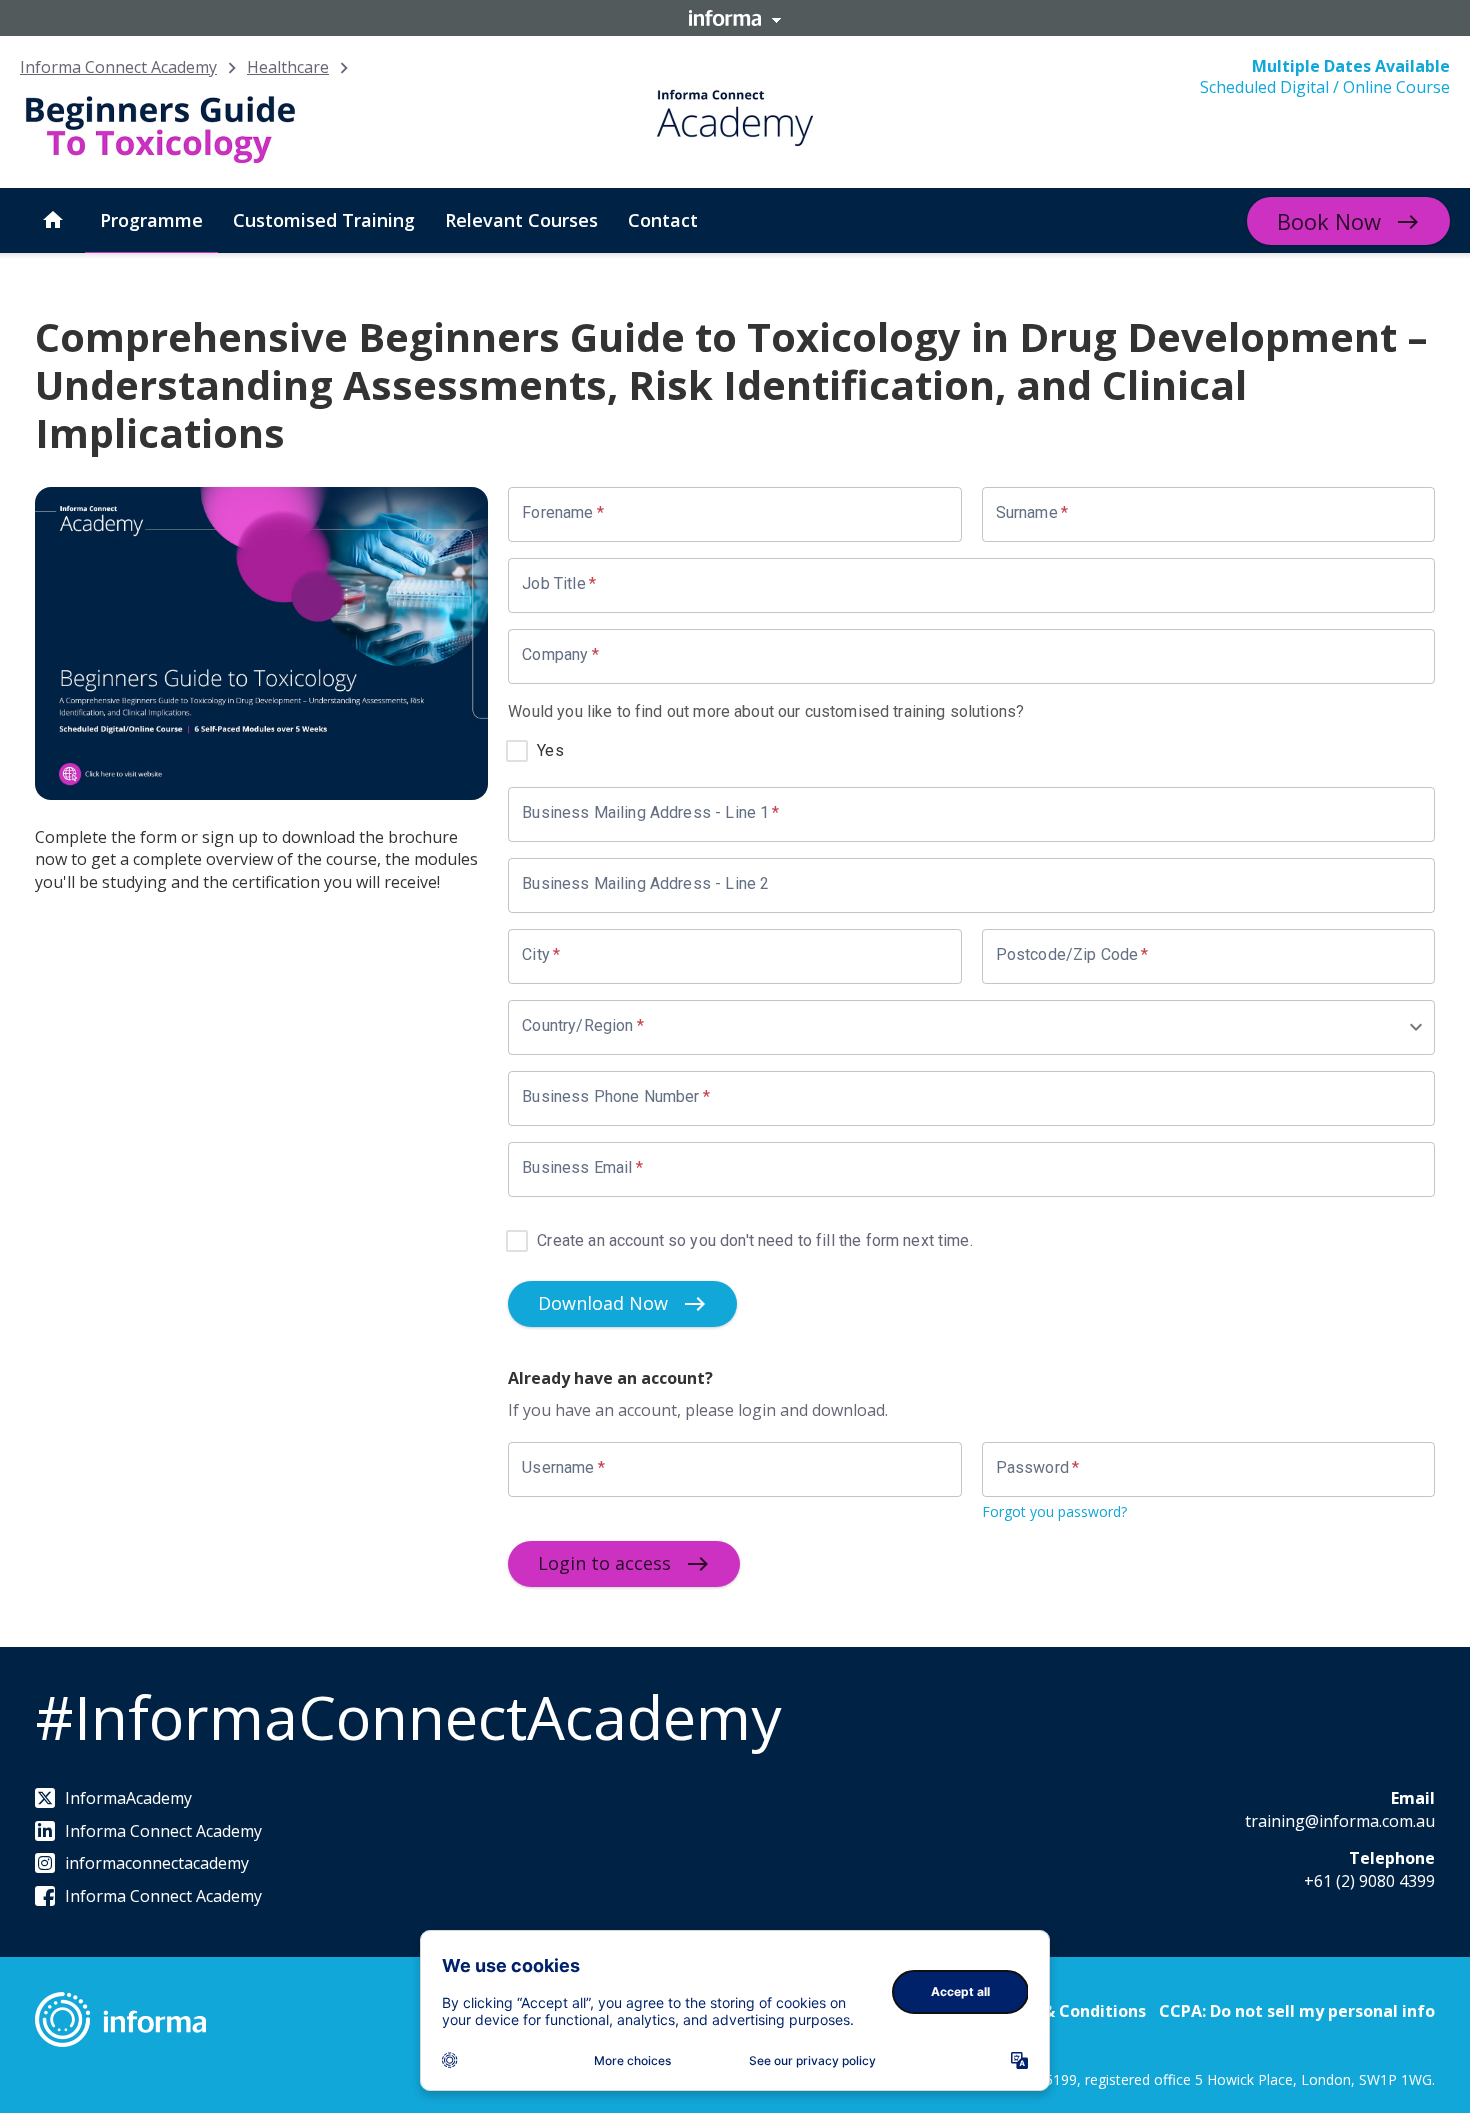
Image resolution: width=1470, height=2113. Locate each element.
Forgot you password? (1054, 1511)
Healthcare (288, 67)
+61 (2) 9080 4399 (1369, 1881)
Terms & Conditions (1066, 2011)
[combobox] (964, 1027)
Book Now (1329, 221)
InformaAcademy (128, 1798)
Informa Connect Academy (118, 67)
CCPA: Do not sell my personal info (1297, 2011)
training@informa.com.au (1340, 1821)
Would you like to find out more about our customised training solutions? (766, 711)
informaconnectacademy (157, 1863)
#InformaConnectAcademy (408, 1717)
